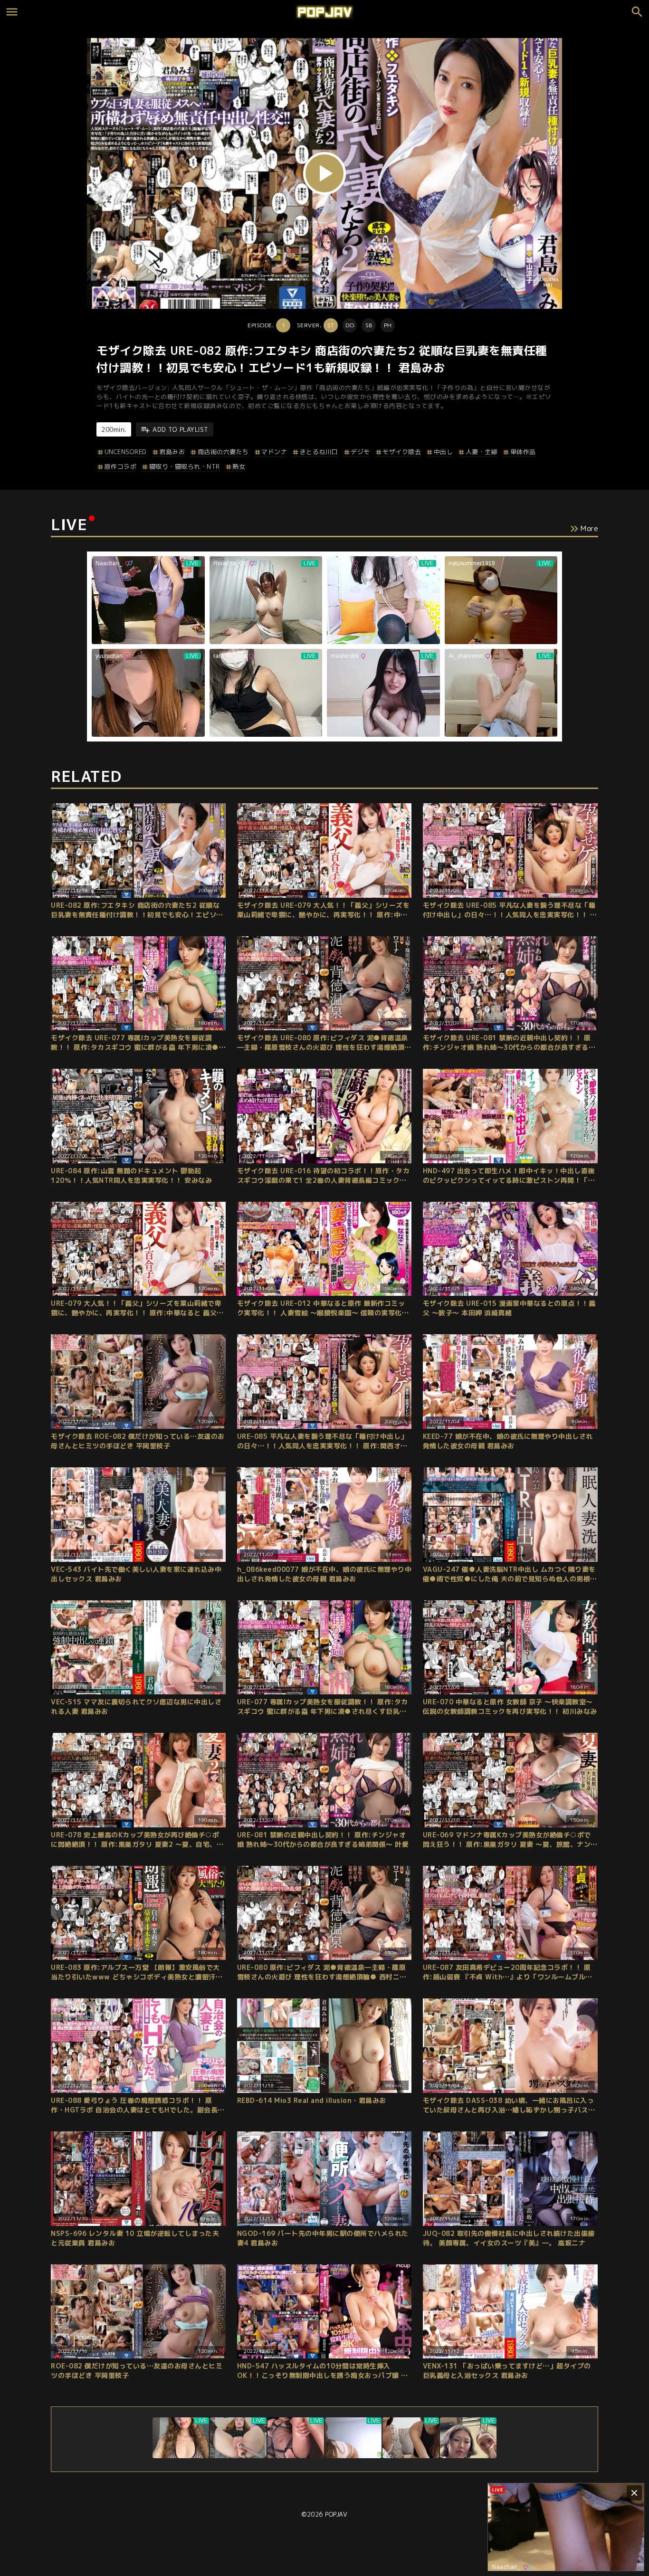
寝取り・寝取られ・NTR (185, 466)
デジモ (360, 452)
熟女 (239, 466)
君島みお (172, 452)
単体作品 (523, 452)
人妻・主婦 (482, 452)
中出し (443, 452)
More (589, 528)
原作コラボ (120, 466)
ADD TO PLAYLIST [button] (181, 429)
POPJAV (336, 2514)
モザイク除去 (402, 452)
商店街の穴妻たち (223, 452)
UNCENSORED (126, 452)
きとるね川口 (319, 452)
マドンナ (274, 452)
